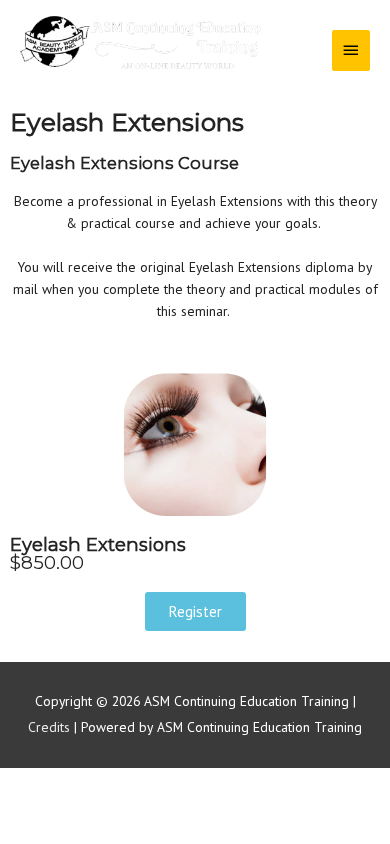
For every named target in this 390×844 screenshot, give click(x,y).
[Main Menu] (351, 50)
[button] (195, 611)
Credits (49, 727)
